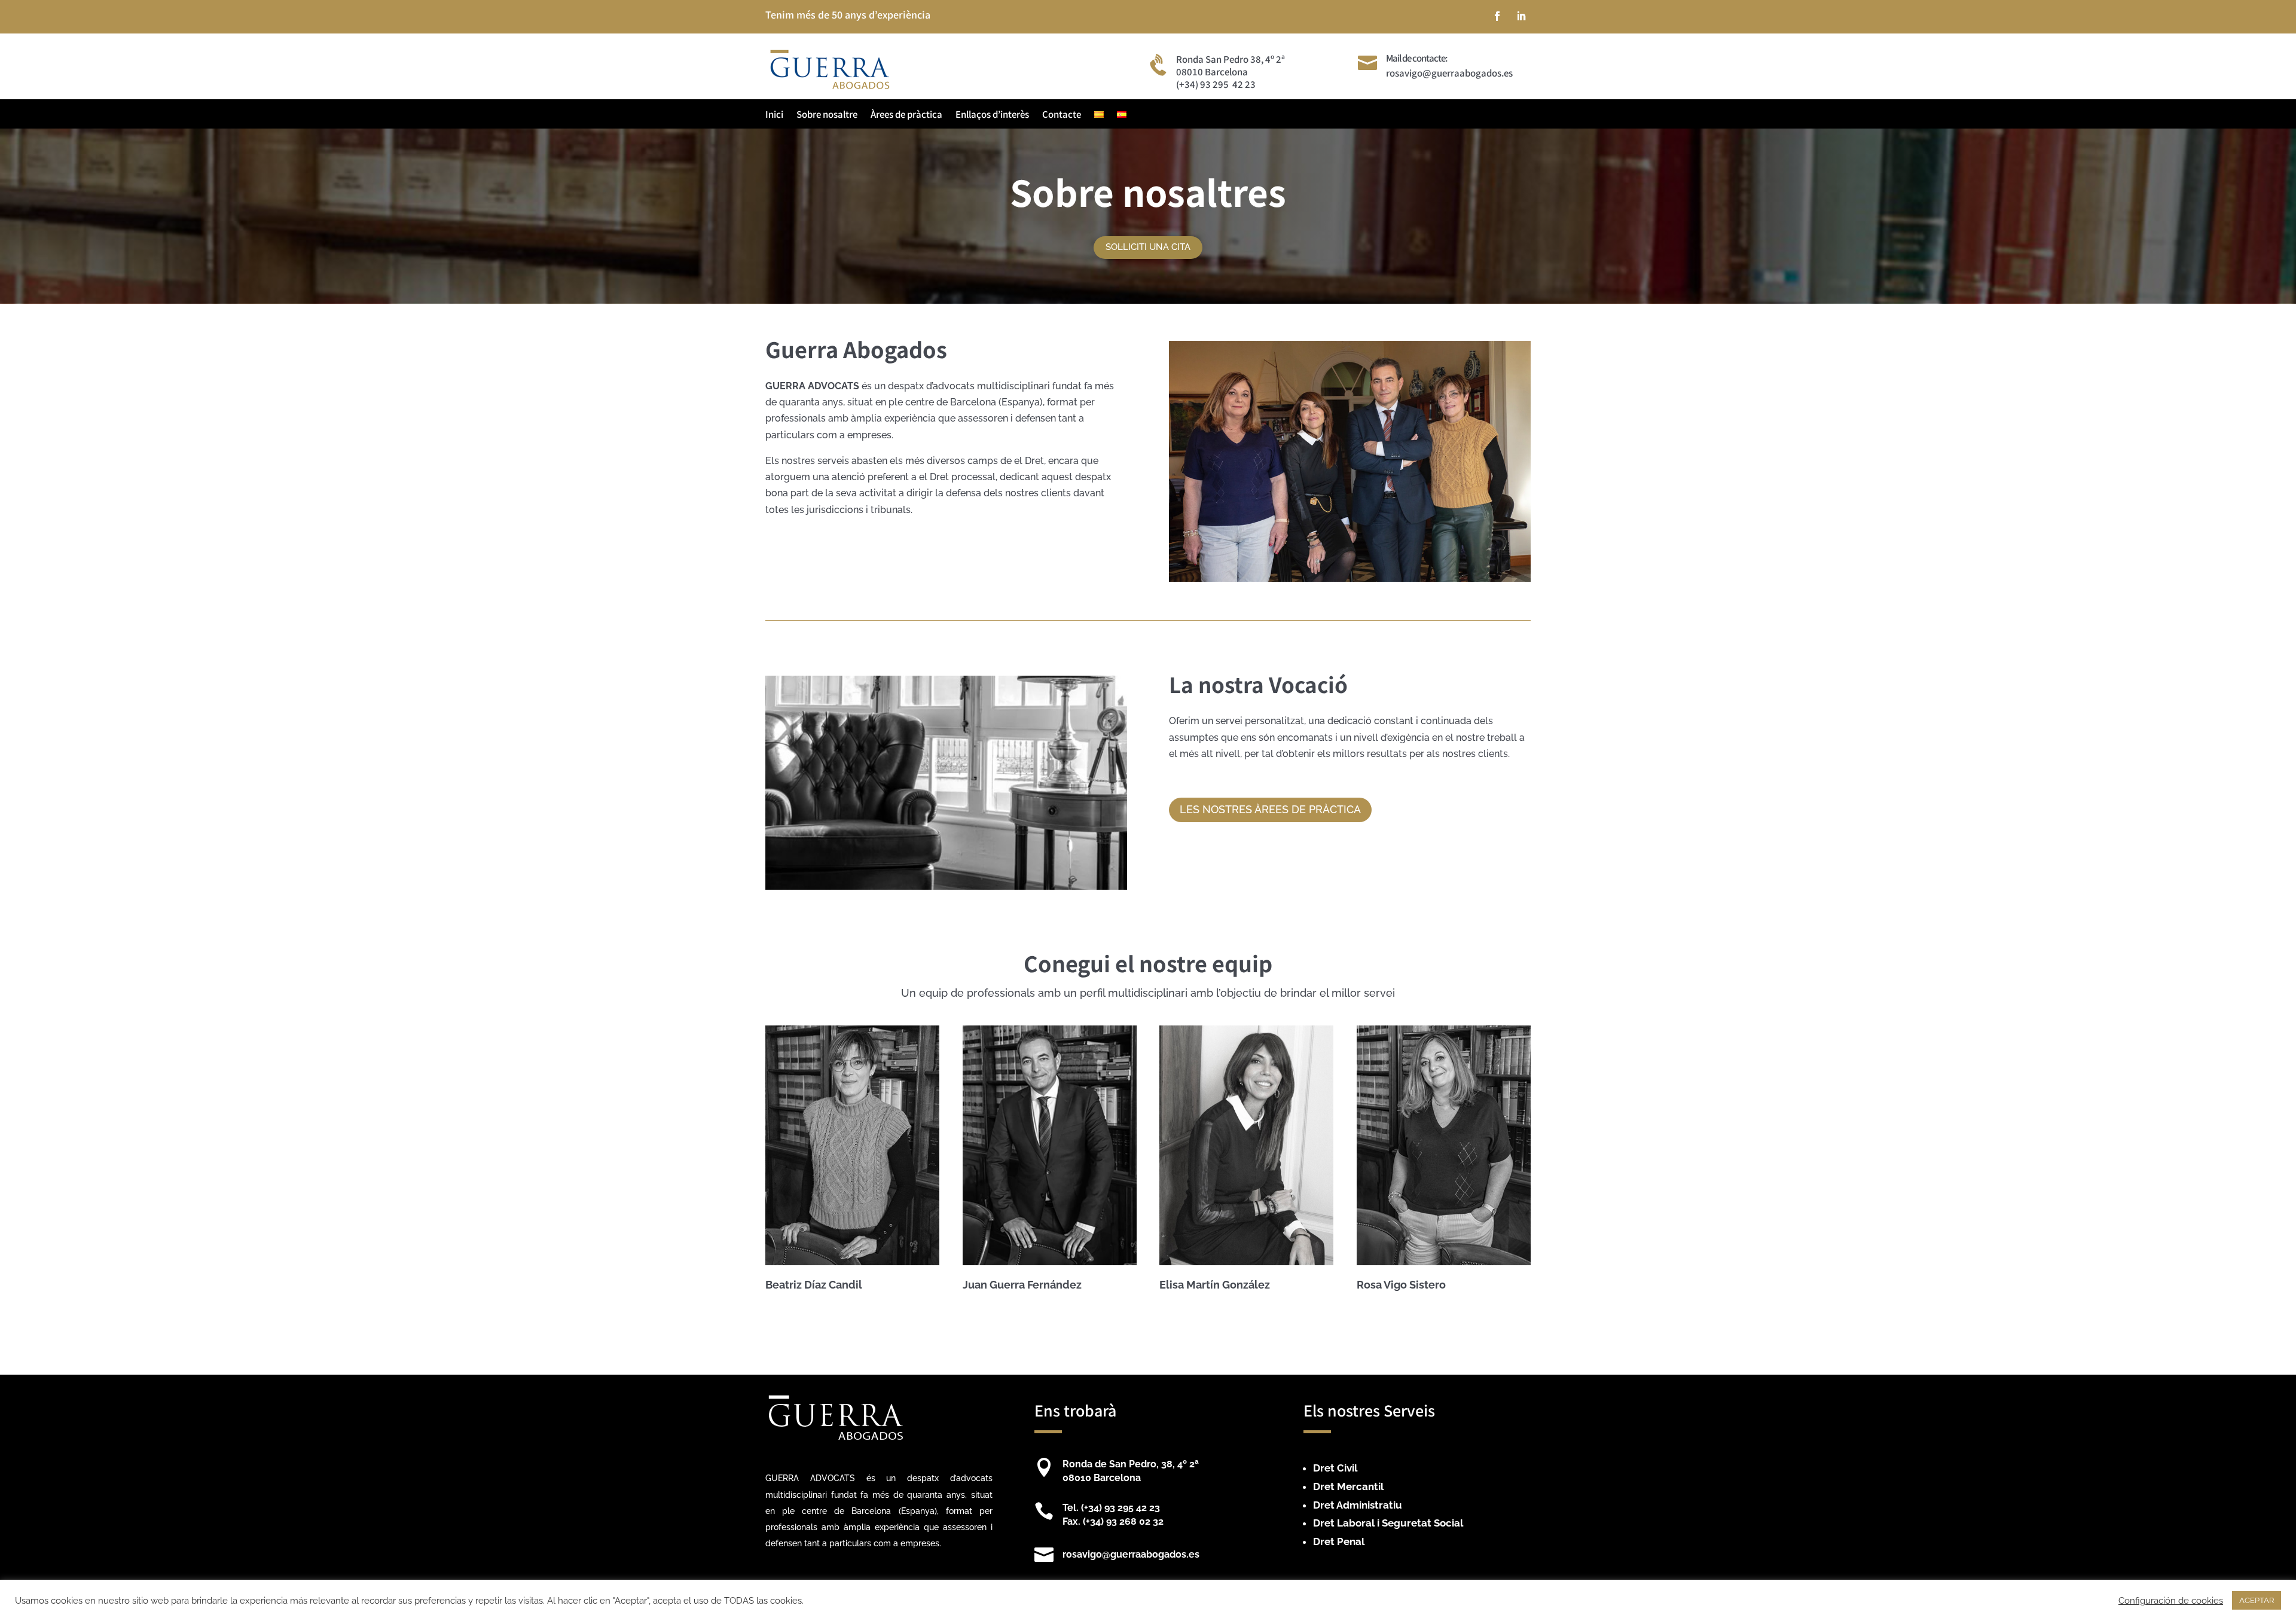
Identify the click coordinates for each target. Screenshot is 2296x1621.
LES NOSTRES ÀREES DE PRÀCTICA (1270, 809)
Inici (774, 115)
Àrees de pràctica (906, 115)
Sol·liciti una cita (1148, 247)
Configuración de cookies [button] (2171, 1600)
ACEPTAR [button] (2257, 1600)
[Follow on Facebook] (1497, 16)
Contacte (1062, 115)
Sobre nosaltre (827, 115)
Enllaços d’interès (992, 115)
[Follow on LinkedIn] (1521, 16)
